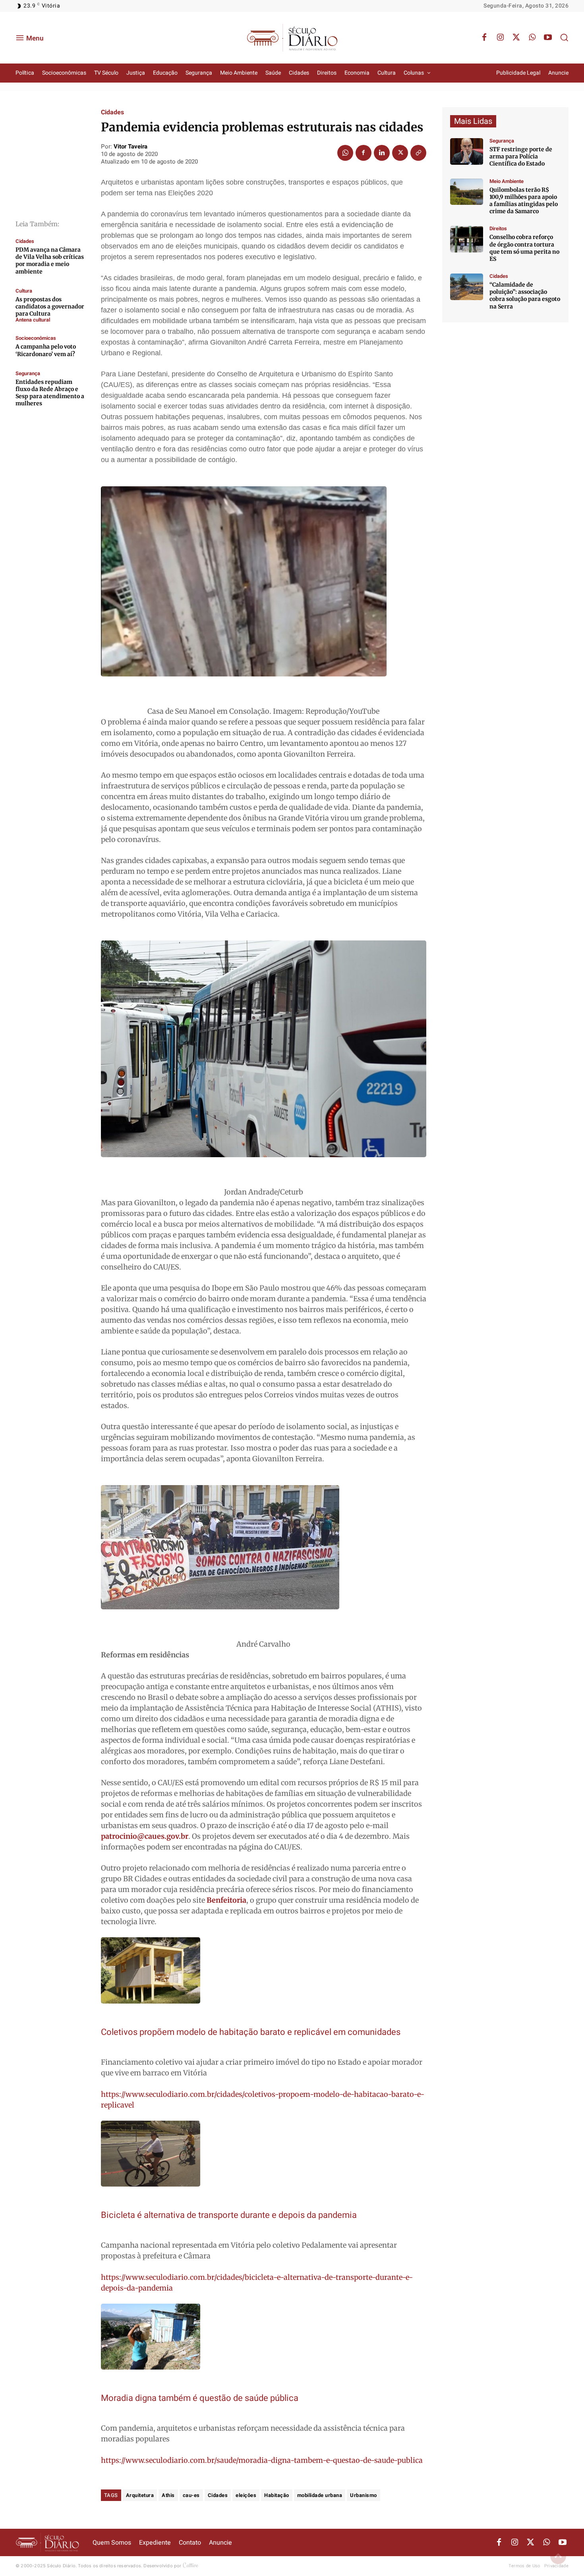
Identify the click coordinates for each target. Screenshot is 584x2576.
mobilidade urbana (320, 2495)
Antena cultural (33, 320)
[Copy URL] (418, 153)
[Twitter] (516, 38)
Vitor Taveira (131, 146)
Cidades (25, 241)
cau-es (191, 2495)
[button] (564, 37)
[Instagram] (500, 38)
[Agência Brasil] (467, 151)
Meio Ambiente (507, 181)
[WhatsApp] (532, 38)
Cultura (24, 291)
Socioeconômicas (36, 338)
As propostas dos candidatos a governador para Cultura (50, 306)
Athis (168, 2495)
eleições (246, 2495)
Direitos (498, 228)
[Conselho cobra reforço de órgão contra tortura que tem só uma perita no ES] (467, 239)
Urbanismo (364, 2495)
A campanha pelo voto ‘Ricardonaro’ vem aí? (46, 350)
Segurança (28, 373)
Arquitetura (140, 2495)
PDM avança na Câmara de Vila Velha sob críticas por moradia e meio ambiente (50, 261)
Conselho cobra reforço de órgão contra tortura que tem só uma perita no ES (524, 248)
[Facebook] (484, 38)
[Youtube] (548, 38)
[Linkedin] (382, 153)
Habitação (277, 2495)
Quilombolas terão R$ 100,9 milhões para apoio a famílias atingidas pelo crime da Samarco (524, 201)
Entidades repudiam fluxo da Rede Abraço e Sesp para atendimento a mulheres (50, 393)
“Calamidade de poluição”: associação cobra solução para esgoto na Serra (525, 296)
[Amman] (467, 287)
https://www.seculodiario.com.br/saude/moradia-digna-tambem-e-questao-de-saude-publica (262, 2460)
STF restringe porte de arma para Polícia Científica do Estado (521, 156)
